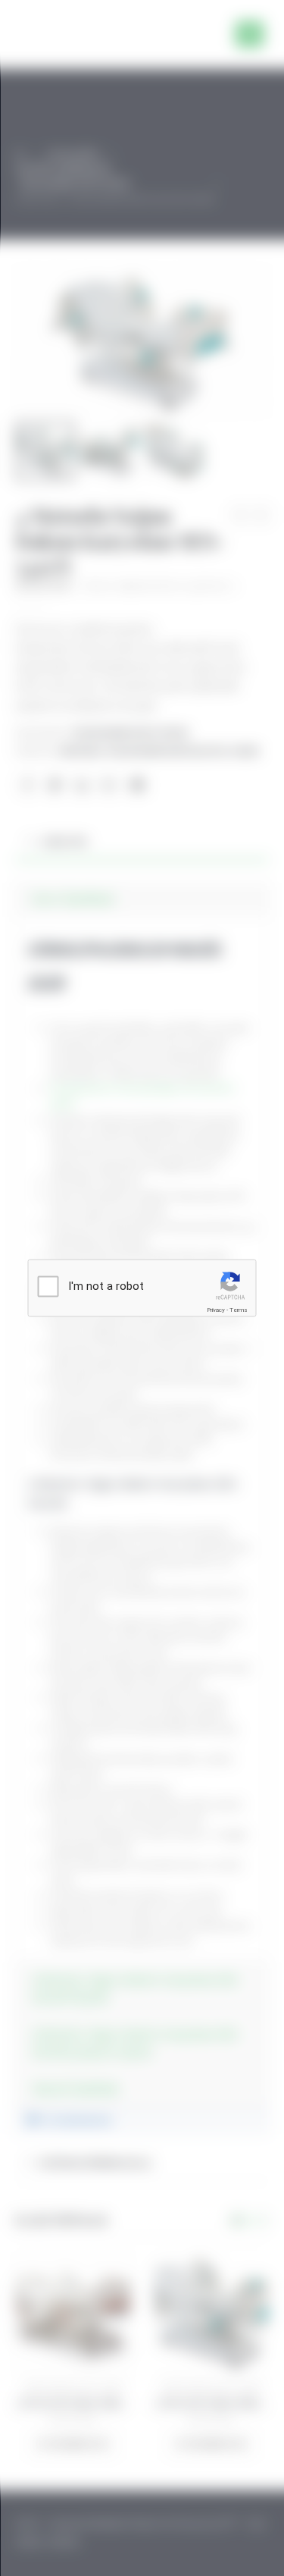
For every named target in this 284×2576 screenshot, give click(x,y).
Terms (239, 1310)
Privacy (216, 1310)
